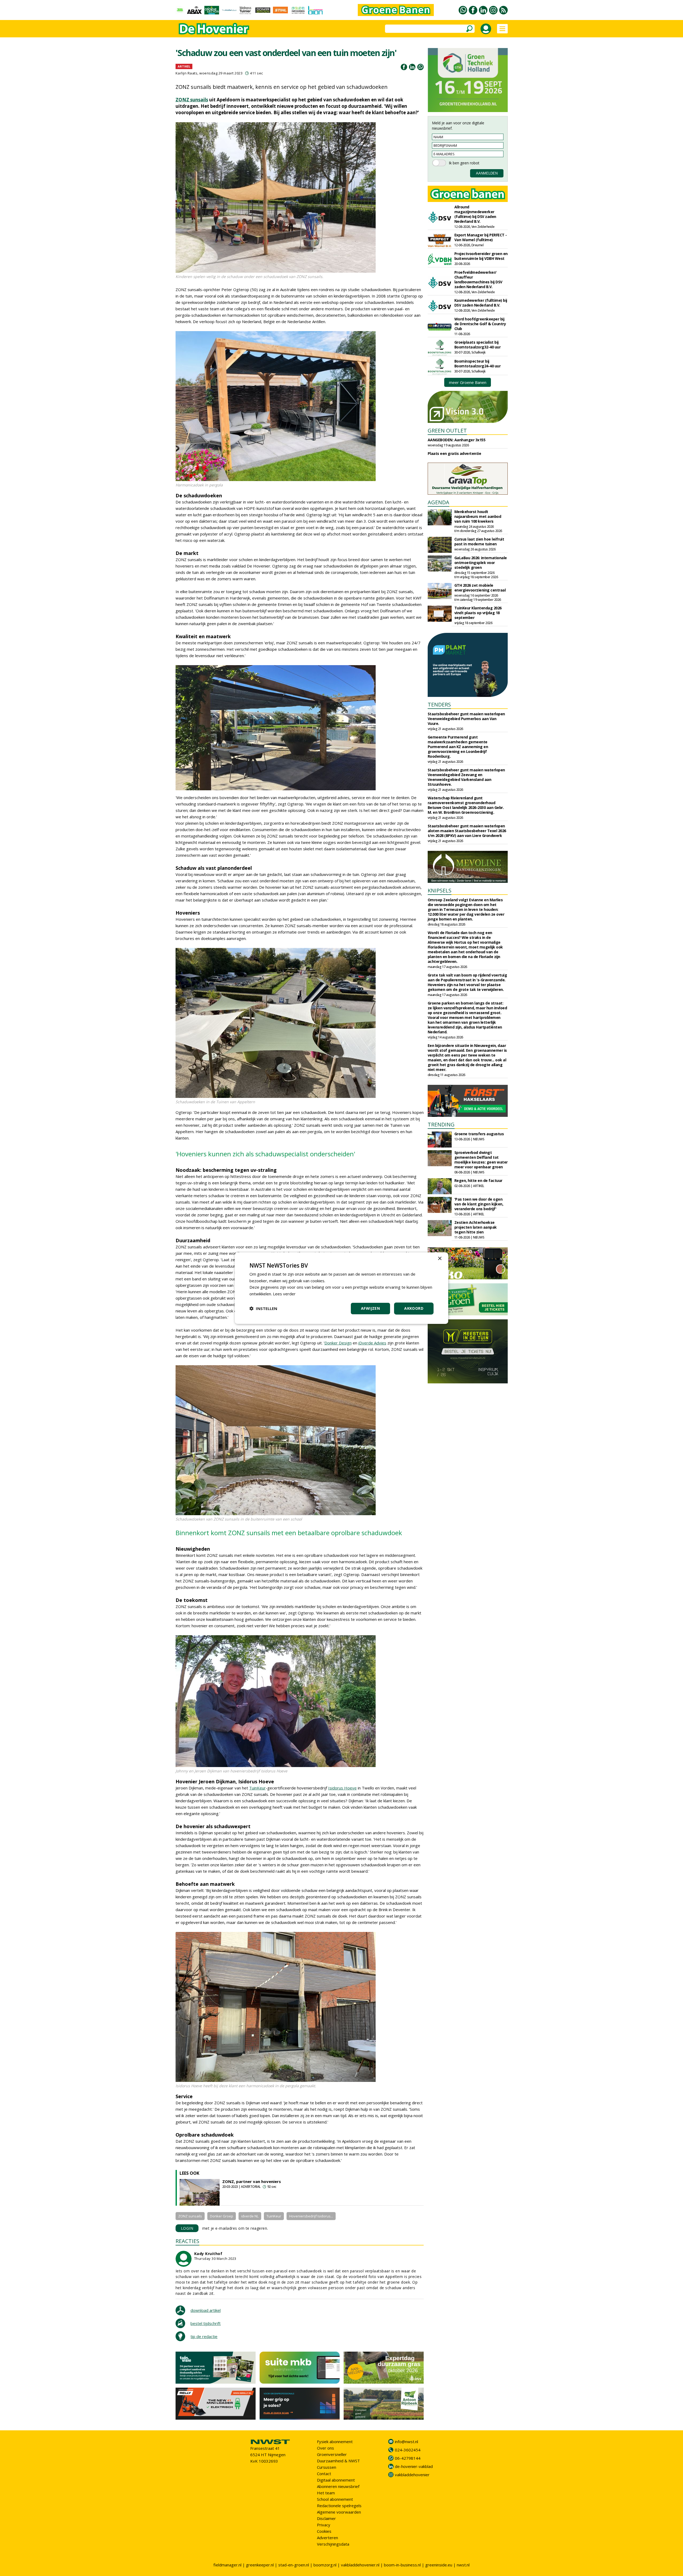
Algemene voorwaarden (339, 2512)
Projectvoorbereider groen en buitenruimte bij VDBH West (481, 256)
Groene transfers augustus (479, 1134)
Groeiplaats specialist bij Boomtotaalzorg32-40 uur (478, 345)
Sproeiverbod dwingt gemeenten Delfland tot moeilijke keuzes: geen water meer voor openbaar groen (481, 1160)
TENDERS (439, 704)
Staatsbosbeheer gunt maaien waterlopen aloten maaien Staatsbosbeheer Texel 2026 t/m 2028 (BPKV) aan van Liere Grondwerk (467, 831)
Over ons (325, 2448)
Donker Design (338, 1343)
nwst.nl (463, 2565)
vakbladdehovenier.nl (360, 2565)
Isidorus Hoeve (342, 1788)
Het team (326, 2493)
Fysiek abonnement (335, 2442)
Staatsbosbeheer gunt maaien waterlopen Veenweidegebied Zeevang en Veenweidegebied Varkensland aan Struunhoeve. (466, 777)
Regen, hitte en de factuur (478, 1180)
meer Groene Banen (468, 382)
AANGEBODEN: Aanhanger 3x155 (457, 440)
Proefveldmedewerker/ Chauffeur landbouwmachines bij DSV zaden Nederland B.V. (478, 279)
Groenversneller (332, 2454)
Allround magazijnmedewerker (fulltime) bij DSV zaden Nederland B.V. (475, 214)
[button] (263, 1308)
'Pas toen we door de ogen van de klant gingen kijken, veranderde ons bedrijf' (479, 1204)
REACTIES (187, 2241)
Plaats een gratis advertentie (454, 453)
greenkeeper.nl (260, 2565)
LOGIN (187, 2228)
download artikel (206, 2310)
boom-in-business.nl (402, 2565)
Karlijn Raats (187, 73)
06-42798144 (408, 2458)
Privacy (324, 2525)
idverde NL (250, 2216)
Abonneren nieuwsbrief (338, 2486)
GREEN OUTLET (447, 430)
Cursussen (327, 2467)
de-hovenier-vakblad (414, 2466)
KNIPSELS (440, 890)
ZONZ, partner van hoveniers (252, 2181)
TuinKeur (257, 1788)
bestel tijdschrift (206, 2323)
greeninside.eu (439, 2565)
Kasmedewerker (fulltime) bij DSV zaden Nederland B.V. (481, 303)
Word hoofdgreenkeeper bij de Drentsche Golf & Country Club (480, 324)
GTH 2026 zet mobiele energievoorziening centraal (480, 588)
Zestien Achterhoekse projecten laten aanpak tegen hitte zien (476, 1227)
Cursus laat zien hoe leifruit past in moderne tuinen (479, 541)
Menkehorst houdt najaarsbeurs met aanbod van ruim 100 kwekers (478, 516)
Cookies (324, 2531)
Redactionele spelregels (339, 2506)
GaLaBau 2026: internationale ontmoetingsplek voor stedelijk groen (481, 563)
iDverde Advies (372, 1343)
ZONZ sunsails (192, 100)
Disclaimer (326, 2518)
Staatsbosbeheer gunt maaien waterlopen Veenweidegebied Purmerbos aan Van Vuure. (466, 719)
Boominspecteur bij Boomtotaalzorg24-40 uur (478, 364)
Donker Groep (222, 2216)
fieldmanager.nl (227, 2565)
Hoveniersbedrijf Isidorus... (311, 2216)
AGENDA (438, 502)
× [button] (440, 1258)
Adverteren (327, 2538)
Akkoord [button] (414, 1308)
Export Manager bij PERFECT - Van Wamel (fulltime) (481, 237)
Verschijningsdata (333, 2544)
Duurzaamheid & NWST (338, 2461)
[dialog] (341, 1288)
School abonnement (335, 2499)
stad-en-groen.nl (294, 2565)
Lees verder (284, 1294)
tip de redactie (204, 2336)
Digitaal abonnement (336, 2480)
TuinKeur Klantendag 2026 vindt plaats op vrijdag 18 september (478, 613)
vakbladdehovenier (412, 2475)
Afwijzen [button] (370, 1308)
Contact (324, 2474)
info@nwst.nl (406, 2442)
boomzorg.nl (325, 2565)
